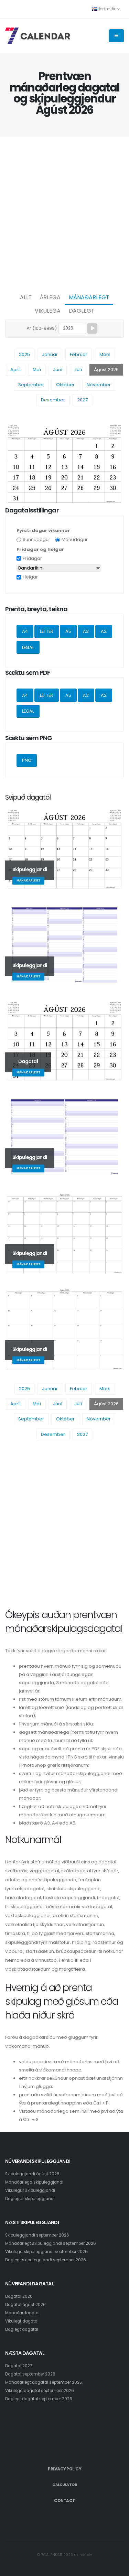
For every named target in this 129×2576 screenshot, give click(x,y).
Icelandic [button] (107, 9)
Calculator (64, 2485)
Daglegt (82, 311)
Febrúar (79, 354)
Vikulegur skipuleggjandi (30, 2190)
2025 (24, 354)
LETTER (47, 631)
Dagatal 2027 (19, 2366)
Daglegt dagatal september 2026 (39, 2399)
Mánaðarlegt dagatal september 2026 (44, 2382)
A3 (86, 631)
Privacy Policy (64, 2469)
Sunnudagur (36, 539)
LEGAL (28, 647)
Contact (64, 2501)
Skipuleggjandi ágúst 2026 (32, 2174)
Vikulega (48, 311)
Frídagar (32, 558)
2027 (82, 400)
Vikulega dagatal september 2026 (40, 2391)
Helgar (30, 577)
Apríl (15, 370)
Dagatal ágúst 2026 (25, 2305)
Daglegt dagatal (22, 2329)
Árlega (50, 297)
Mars (105, 354)
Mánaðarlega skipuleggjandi (34, 2182)
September (31, 385)
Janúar (50, 354)
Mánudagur (75, 539)
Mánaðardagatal (22, 2313)
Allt (26, 297)
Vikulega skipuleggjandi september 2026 (46, 2252)
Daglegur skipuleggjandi (30, 2199)
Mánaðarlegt (89, 297)
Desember (53, 400)
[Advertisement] (64, 213)
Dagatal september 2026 (30, 2374)
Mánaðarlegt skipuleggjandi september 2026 (51, 2243)
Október (65, 385)
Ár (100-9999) (42, 328)
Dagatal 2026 (19, 2296)
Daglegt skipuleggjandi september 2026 (46, 2260)
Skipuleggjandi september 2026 (37, 2235)
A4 (25, 631)
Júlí (78, 370)
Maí (37, 370)
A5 (68, 631)
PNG (27, 760)
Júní (58, 370)
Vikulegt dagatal (22, 2321)
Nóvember (99, 385)
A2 (104, 631)
